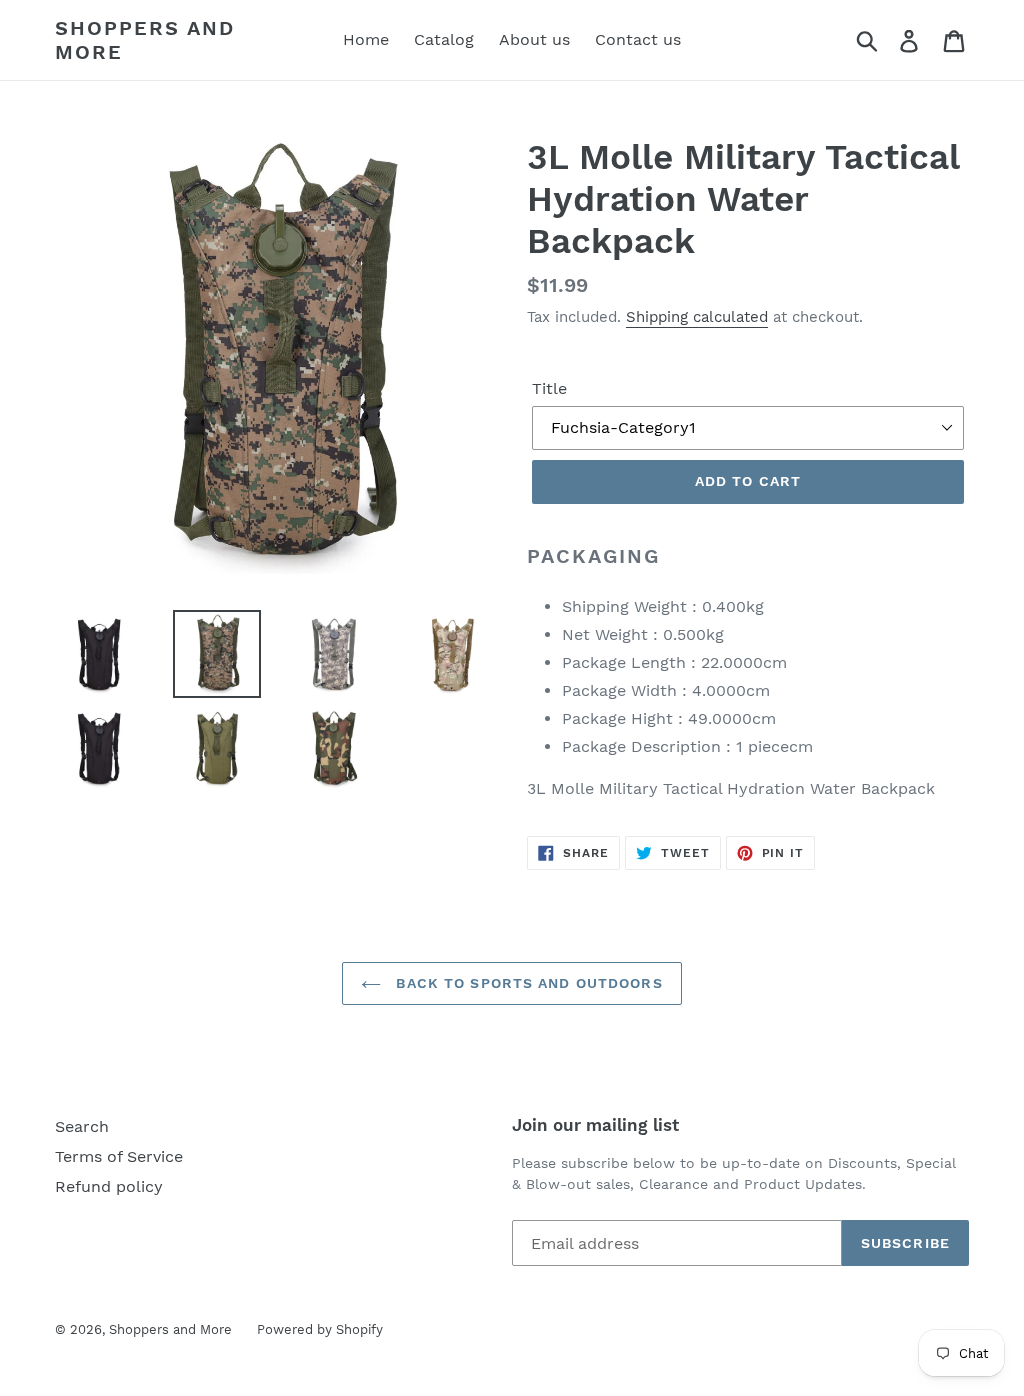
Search (82, 1126)
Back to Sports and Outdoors (526, 983)
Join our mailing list (595, 1125)
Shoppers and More (145, 40)
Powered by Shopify (320, 1329)
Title (549, 388)
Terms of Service (119, 1156)
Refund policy (109, 1186)
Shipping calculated (697, 317)
